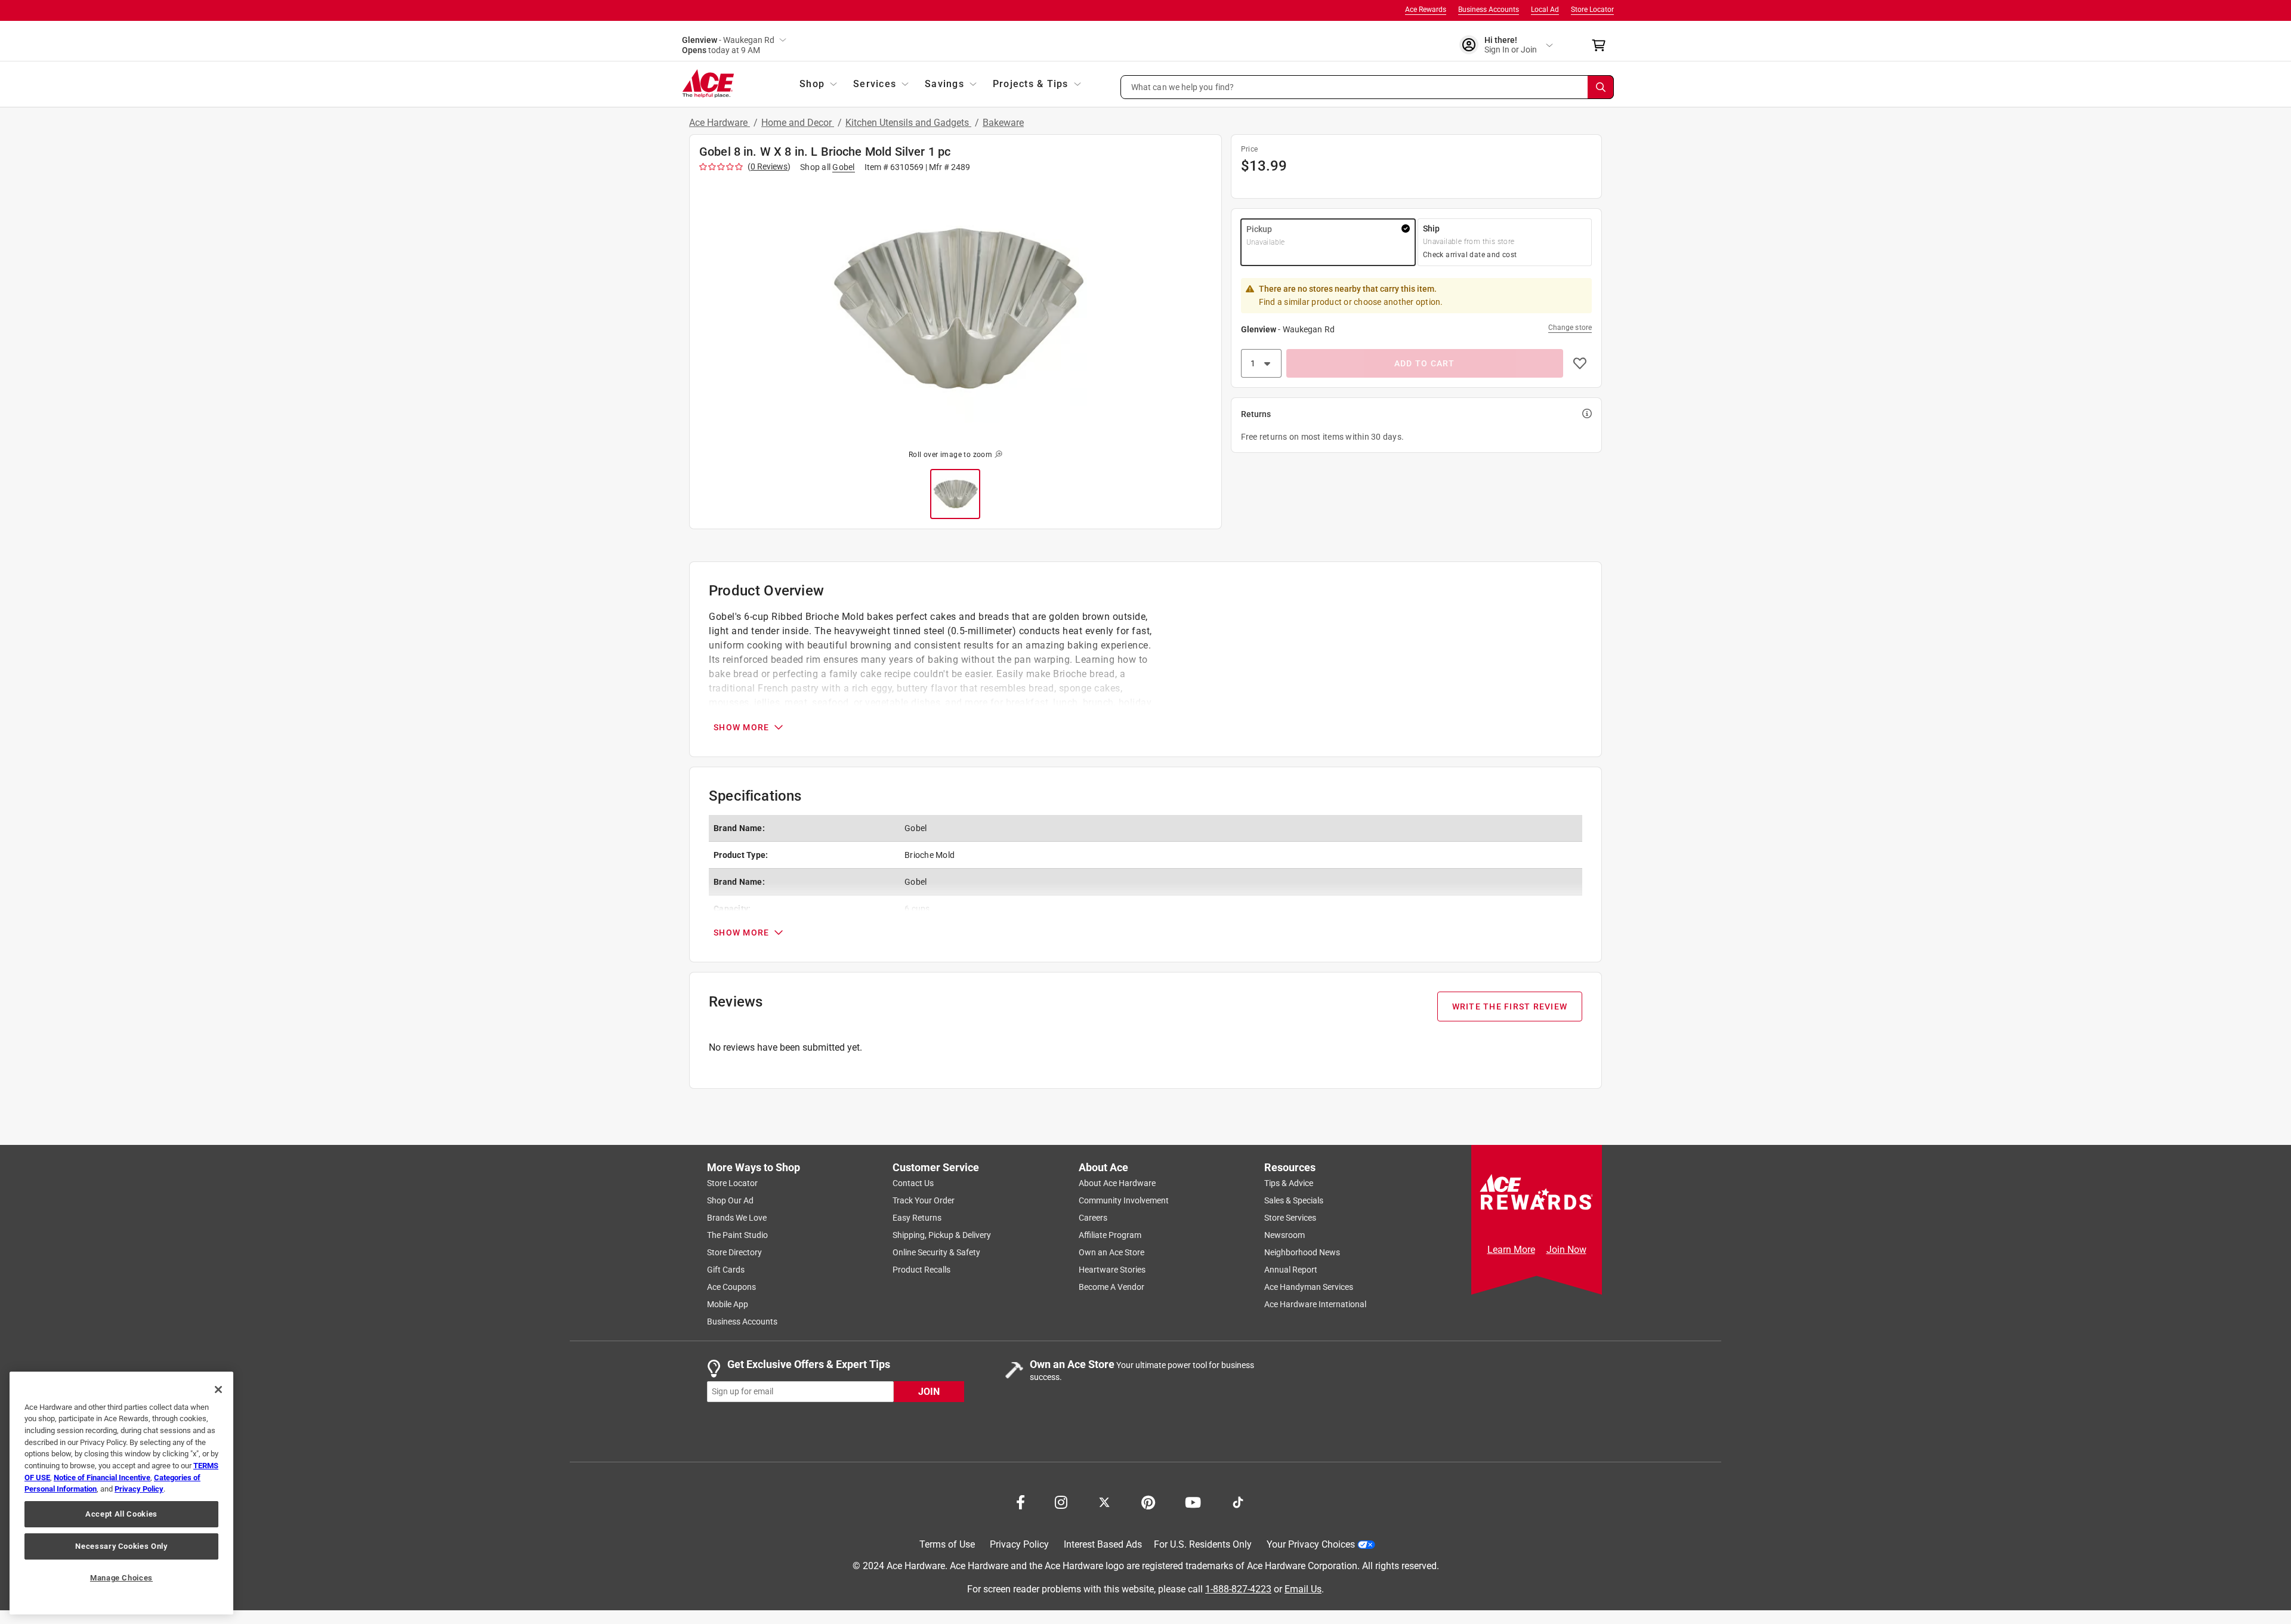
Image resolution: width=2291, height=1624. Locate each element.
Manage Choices (121, 1578)
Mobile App (728, 1304)
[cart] (1602, 45)
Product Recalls (921, 1270)
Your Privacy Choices (1311, 1544)
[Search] (1601, 87)
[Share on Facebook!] (1021, 1501)
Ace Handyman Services (1309, 1287)
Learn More (1511, 1250)
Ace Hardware (720, 123)
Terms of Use (947, 1544)
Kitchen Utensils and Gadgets (908, 123)
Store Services (1290, 1218)
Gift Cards (726, 1270)
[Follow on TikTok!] (1238, 1501)
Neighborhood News (1302, 1252)
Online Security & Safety (936, 1252)
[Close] (218, 1390)
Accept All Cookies (121, 1514)
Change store (1570, 328)
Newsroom (1285, 1235)
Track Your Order (924, 1200)
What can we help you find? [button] (1183, 87)
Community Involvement (1124, 1200)
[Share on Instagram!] (1061, 1501)
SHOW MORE (741, 727)
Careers (1093, 1218)
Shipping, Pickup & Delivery (942, 1235)
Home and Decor (798, 123)
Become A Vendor (1111, 1287)
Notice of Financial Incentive (102, 1478)
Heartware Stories (1112, 1270)
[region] (121, 1493)
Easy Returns (917, 1218)
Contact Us (913, 1183)
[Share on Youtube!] (1193, 1501)
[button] (1367, 87)
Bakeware (1003, 123)
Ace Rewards (1426, 10)
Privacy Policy (1019, 1544)
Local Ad (1545, 10)
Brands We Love (737, 1218)
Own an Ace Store (1111, 1252)
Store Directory (734, 1252)
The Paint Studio (737, 1235)
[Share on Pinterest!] (1148, 1501)
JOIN (929, 1391)
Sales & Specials (1294, 1200)
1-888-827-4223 (1238, 1589)
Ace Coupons (731, 1287)
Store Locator (1592, 10)
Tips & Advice (1289, 1183)
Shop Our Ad (730, 1200)
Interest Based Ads (1103, 1544)
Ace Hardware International (1315, 1304)
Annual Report (1291, 1270)
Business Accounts (1489, 10)
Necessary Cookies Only (121, 1546)
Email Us (1303, 1589)
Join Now (1566, 1250)
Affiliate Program (1110, 1235)
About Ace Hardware (1117, 1183)
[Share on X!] (1104, 1501)
